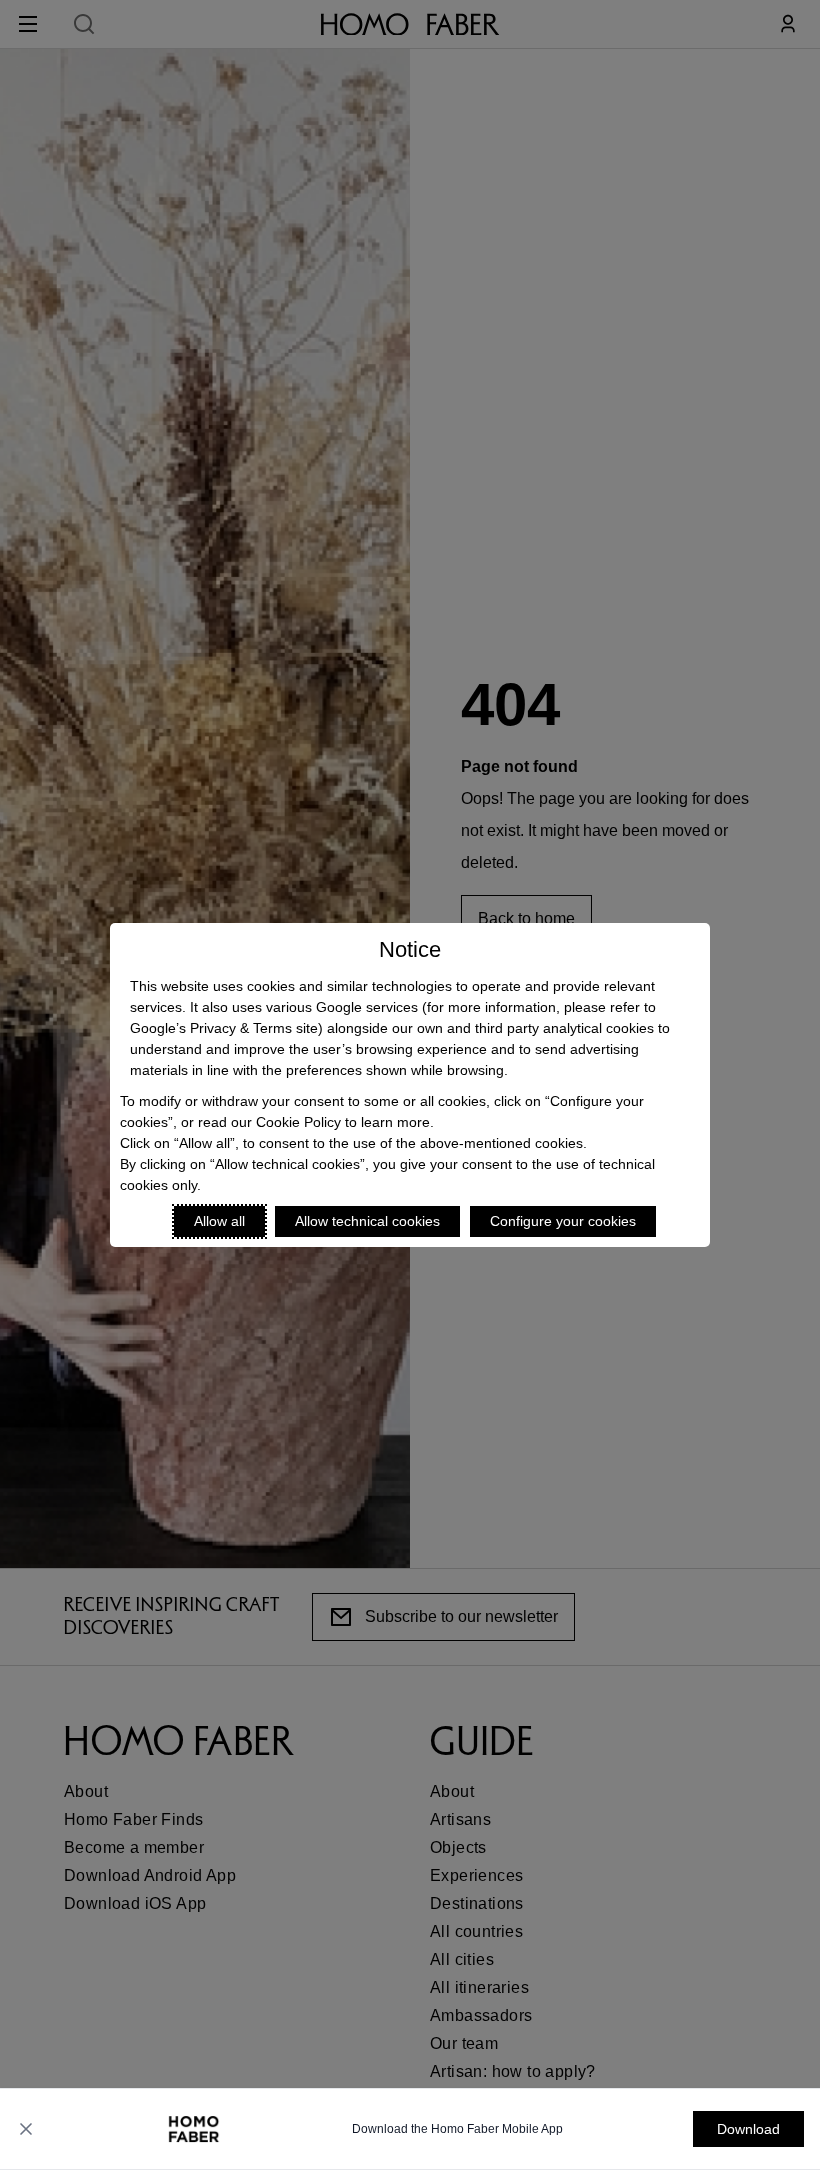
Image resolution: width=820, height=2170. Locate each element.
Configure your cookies (563, 1221)
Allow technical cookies (367, 1221)
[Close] (26, 2129)
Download (748, 2129)
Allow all (219, 1221)
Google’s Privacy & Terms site (224, 1028)
